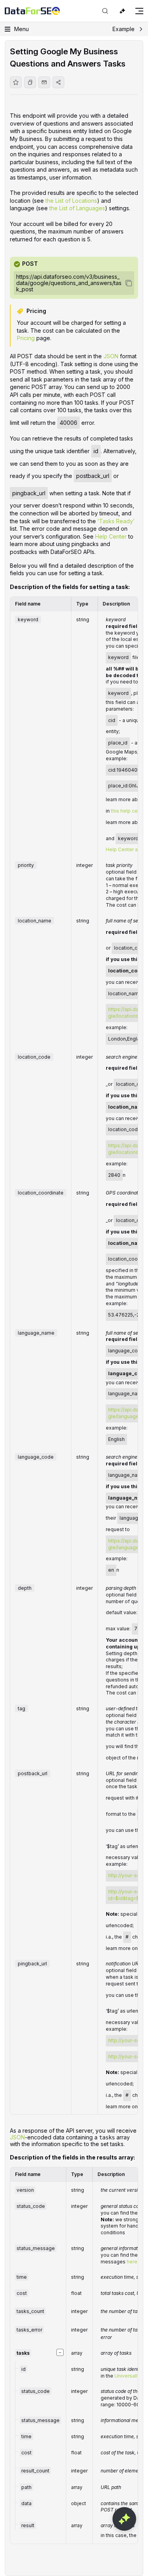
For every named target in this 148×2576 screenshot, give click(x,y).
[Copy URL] (30, 82)
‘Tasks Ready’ (116, 521)
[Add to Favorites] (16, 82)
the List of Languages (77, 208)
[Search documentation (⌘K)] (105, 11)
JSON (111, 356)
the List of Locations (71, 201)
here (132, 2262)
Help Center (111, 536)
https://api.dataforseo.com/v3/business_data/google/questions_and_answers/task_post (69, 283)
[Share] (58, 82)
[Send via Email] (44, 82)
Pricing (26, 338)
